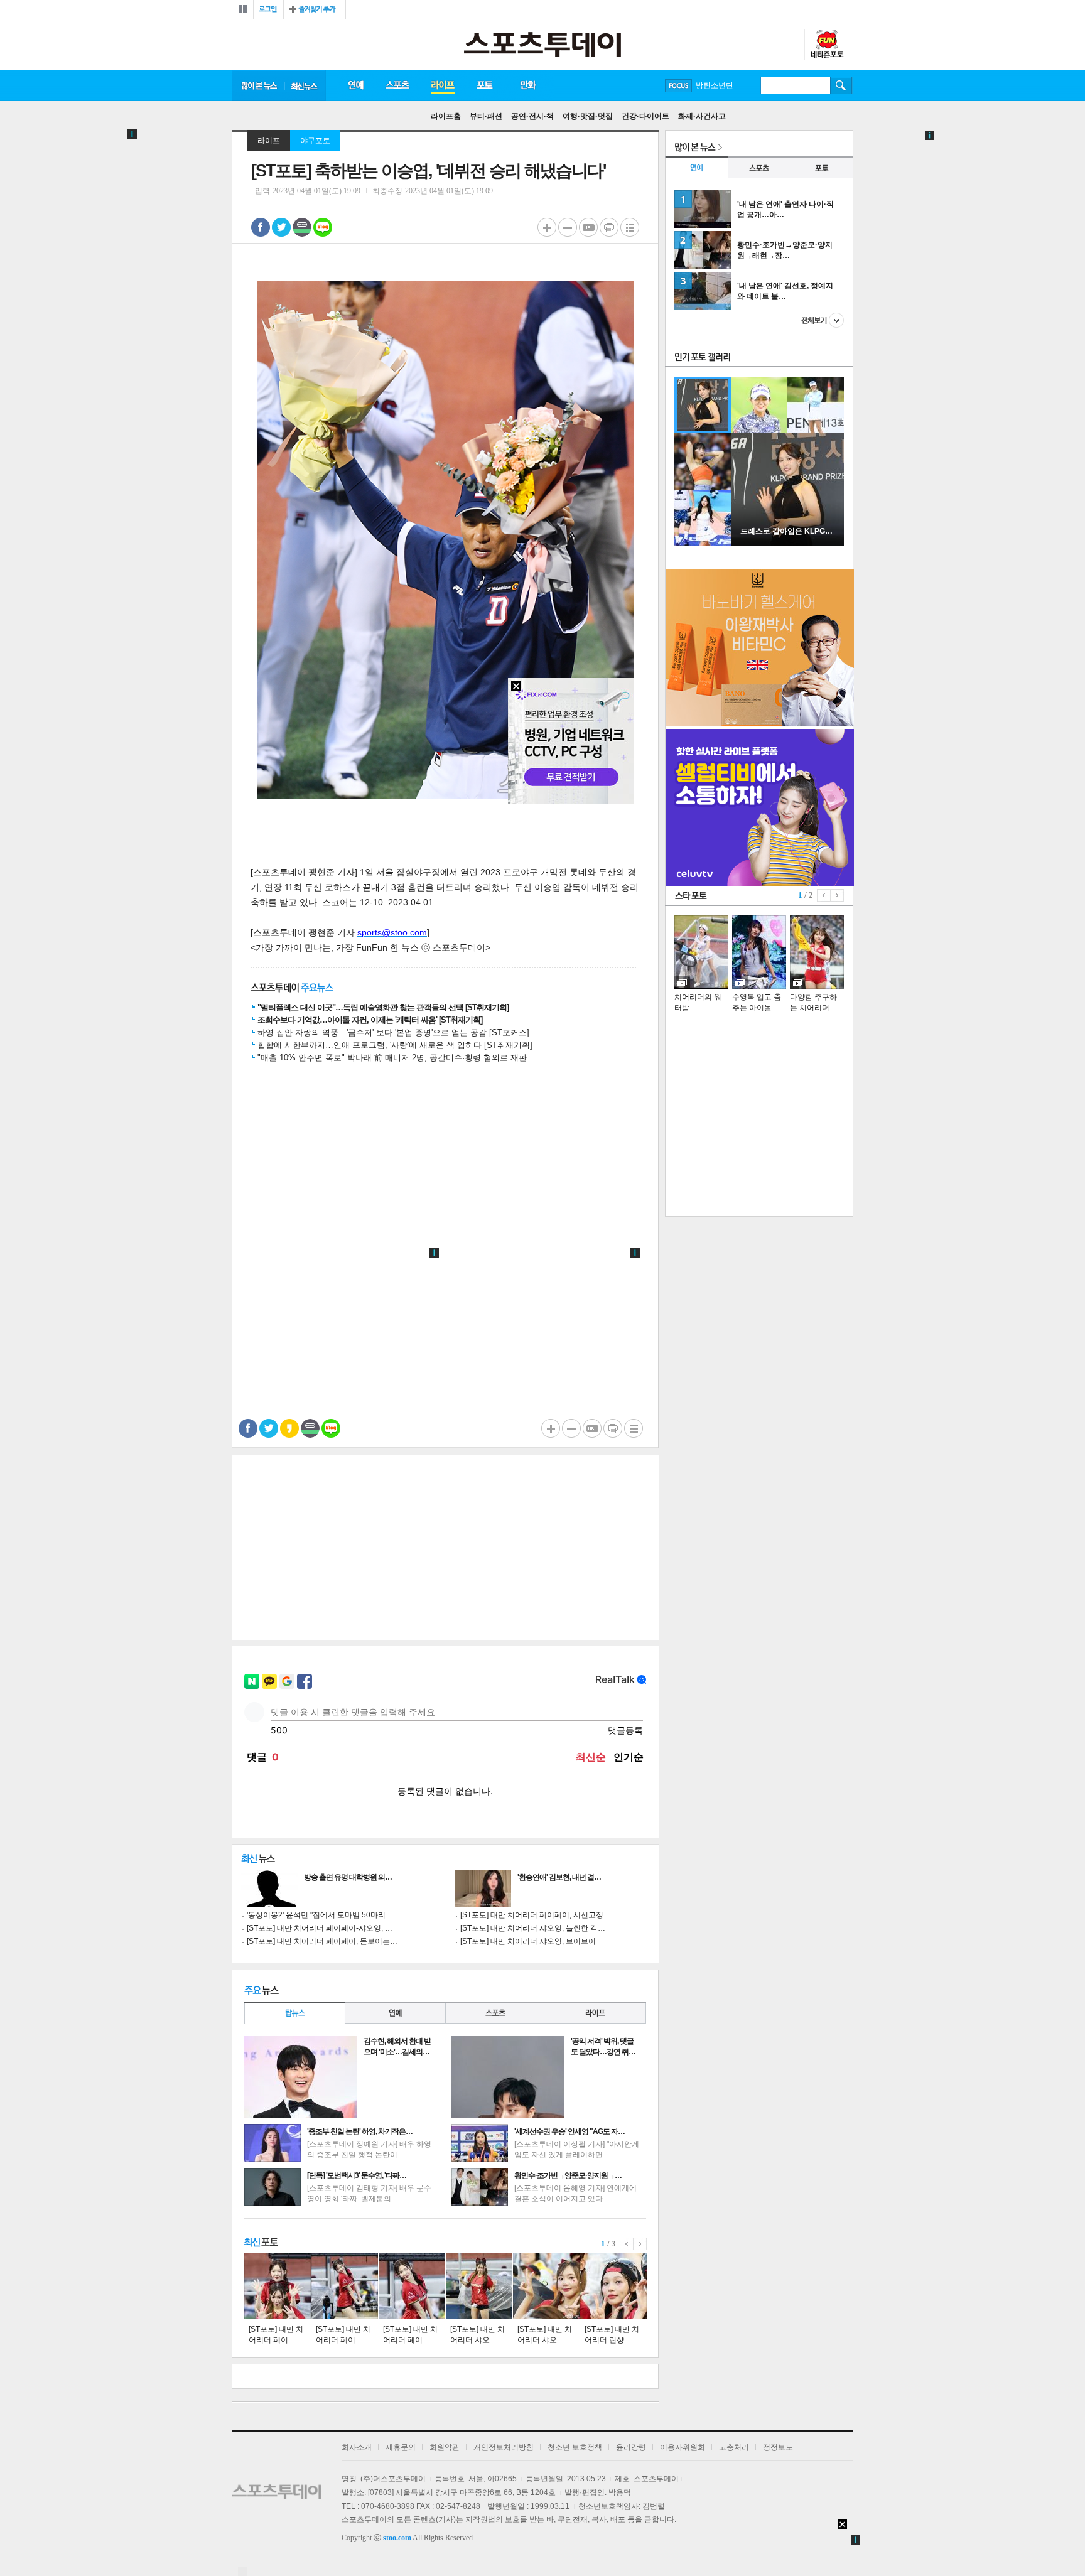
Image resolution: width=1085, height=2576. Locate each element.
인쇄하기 (609, 227)
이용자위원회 (683, 2447)
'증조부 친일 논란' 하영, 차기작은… (360, 2131)
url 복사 (588, 227)
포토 (484, 85)
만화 (529, 85)
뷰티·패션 (486, 116)
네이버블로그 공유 (323, 227)
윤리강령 (631, 2447)
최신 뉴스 (305, 85)
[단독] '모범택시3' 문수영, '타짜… (357, 2175)
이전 (627, 2244)
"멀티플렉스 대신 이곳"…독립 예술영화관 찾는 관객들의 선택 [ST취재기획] (383, 1007)
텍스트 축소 (568, 227)
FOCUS (678, 86)
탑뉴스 (294, 2013)
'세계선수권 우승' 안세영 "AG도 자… (569, 2131)
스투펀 (826, 45)
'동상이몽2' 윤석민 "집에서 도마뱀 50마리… (320, 1915)
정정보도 (778, 2447)
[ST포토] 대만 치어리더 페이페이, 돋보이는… (322, 1941)
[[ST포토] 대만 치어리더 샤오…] (479, 2286)
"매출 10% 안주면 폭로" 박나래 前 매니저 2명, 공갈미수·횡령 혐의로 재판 (392, 1058)
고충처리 (734, 2447)
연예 (355, 85)
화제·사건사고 (702, 116)
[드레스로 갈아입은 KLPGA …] (787, 544)
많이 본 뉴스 (258, 85)
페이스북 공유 (261, 227)
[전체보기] (243, 9)
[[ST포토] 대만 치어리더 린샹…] (613, 2286)
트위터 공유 (281, 227)
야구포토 (315, 141)
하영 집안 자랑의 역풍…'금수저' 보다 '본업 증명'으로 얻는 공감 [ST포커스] (393, 1032)
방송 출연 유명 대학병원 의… (348, 1877)
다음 (640, 2244)
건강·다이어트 (645, 116)
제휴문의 (401, 2447)
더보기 (823, 320)
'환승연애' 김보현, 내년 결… (559, 1877)
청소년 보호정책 (575, 2447)
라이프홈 (446, 116)
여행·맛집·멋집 (588, 116)
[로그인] (268, 9)
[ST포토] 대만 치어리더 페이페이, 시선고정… (536, 1915)
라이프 (443, 85)
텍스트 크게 (547, 227)
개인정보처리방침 (504, 2447)
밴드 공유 (302, 227)
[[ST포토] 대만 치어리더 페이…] (278, 2286)
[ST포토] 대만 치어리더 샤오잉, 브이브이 (528, 1941)
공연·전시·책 (532, 116)
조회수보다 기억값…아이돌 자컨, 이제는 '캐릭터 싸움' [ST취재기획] (370, 1020)
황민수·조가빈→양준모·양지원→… (568, 2175)
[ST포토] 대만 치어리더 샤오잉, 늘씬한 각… (533, 1928)
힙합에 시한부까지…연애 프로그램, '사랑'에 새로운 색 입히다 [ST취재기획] (395, 1045)
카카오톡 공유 (289, 1428)
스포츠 (397, 85)
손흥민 (707, 85)
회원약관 (445, 2447)
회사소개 (357, 2447)
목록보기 (630, 227)
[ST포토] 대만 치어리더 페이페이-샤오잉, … (320, 1928)
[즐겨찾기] (315, 9)
